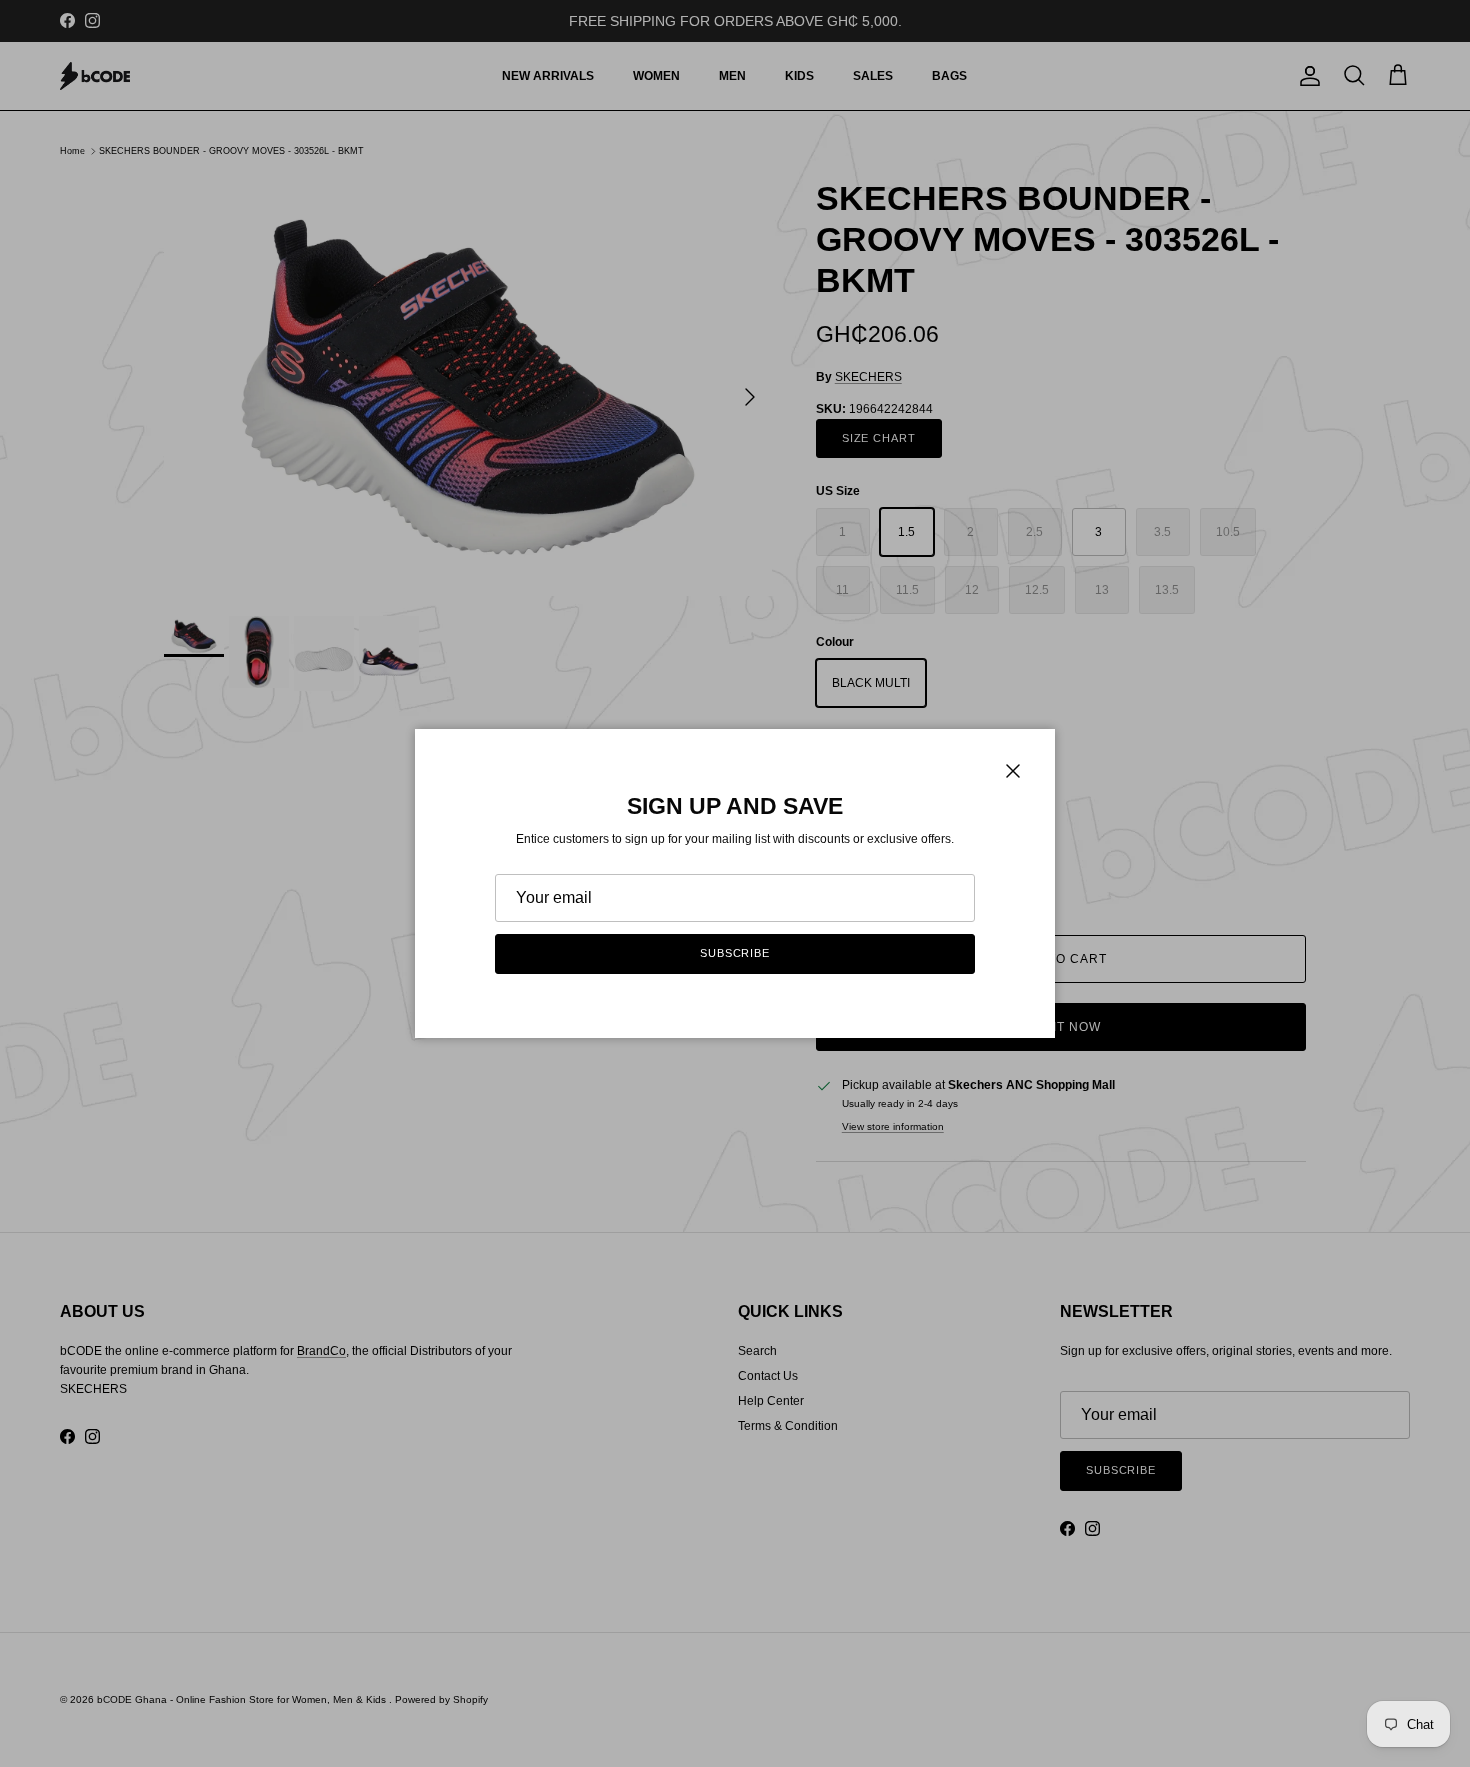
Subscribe (735, 953)
